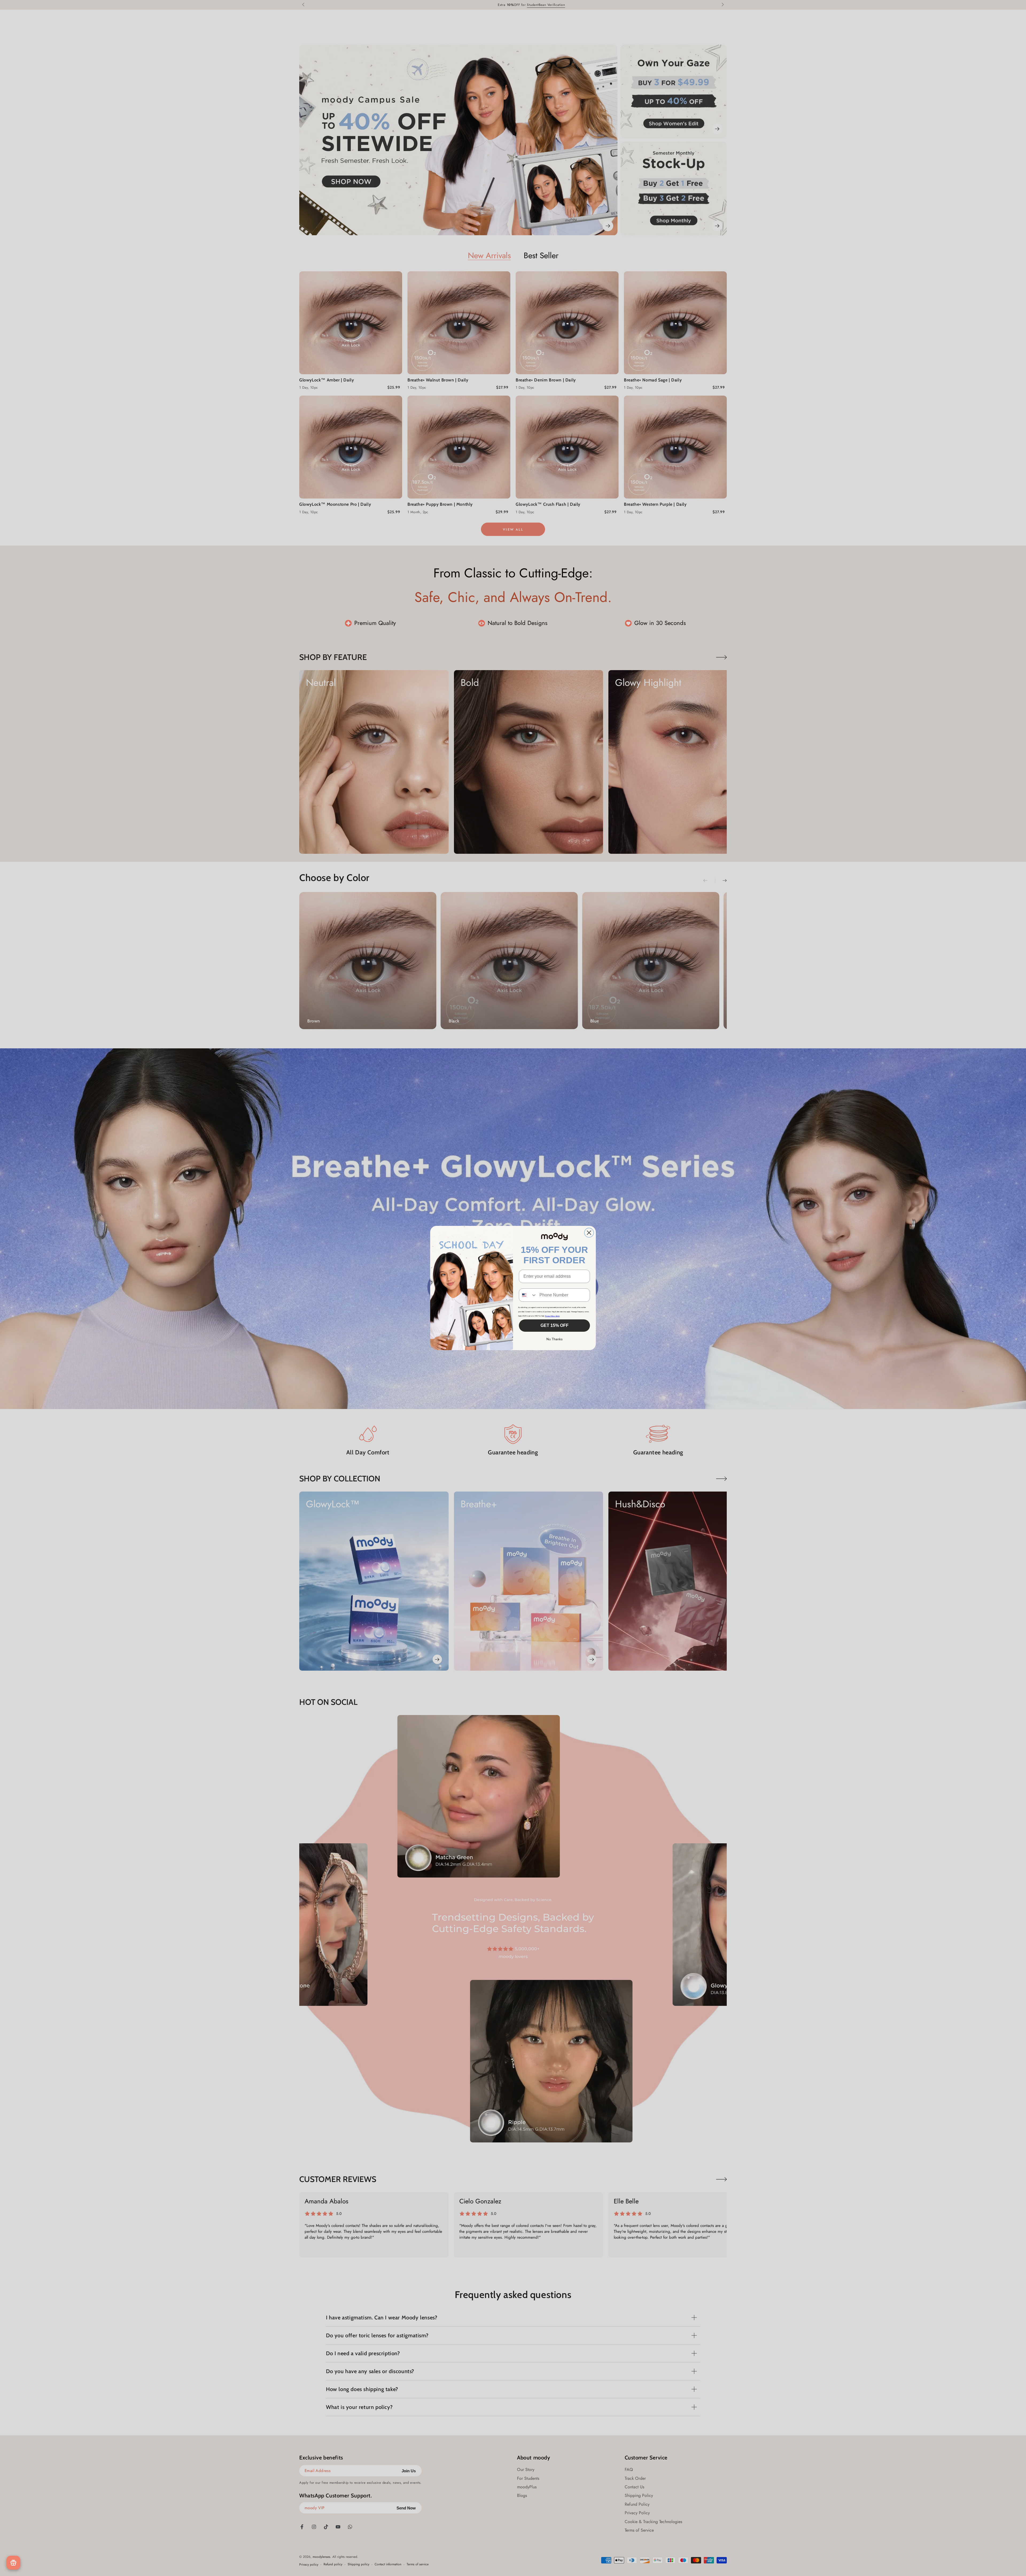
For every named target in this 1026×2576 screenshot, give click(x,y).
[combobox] (528, 1295)
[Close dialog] (589, 1233)
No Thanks (555, 1339)
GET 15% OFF (555, 1325)
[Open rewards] (13, 2563)
